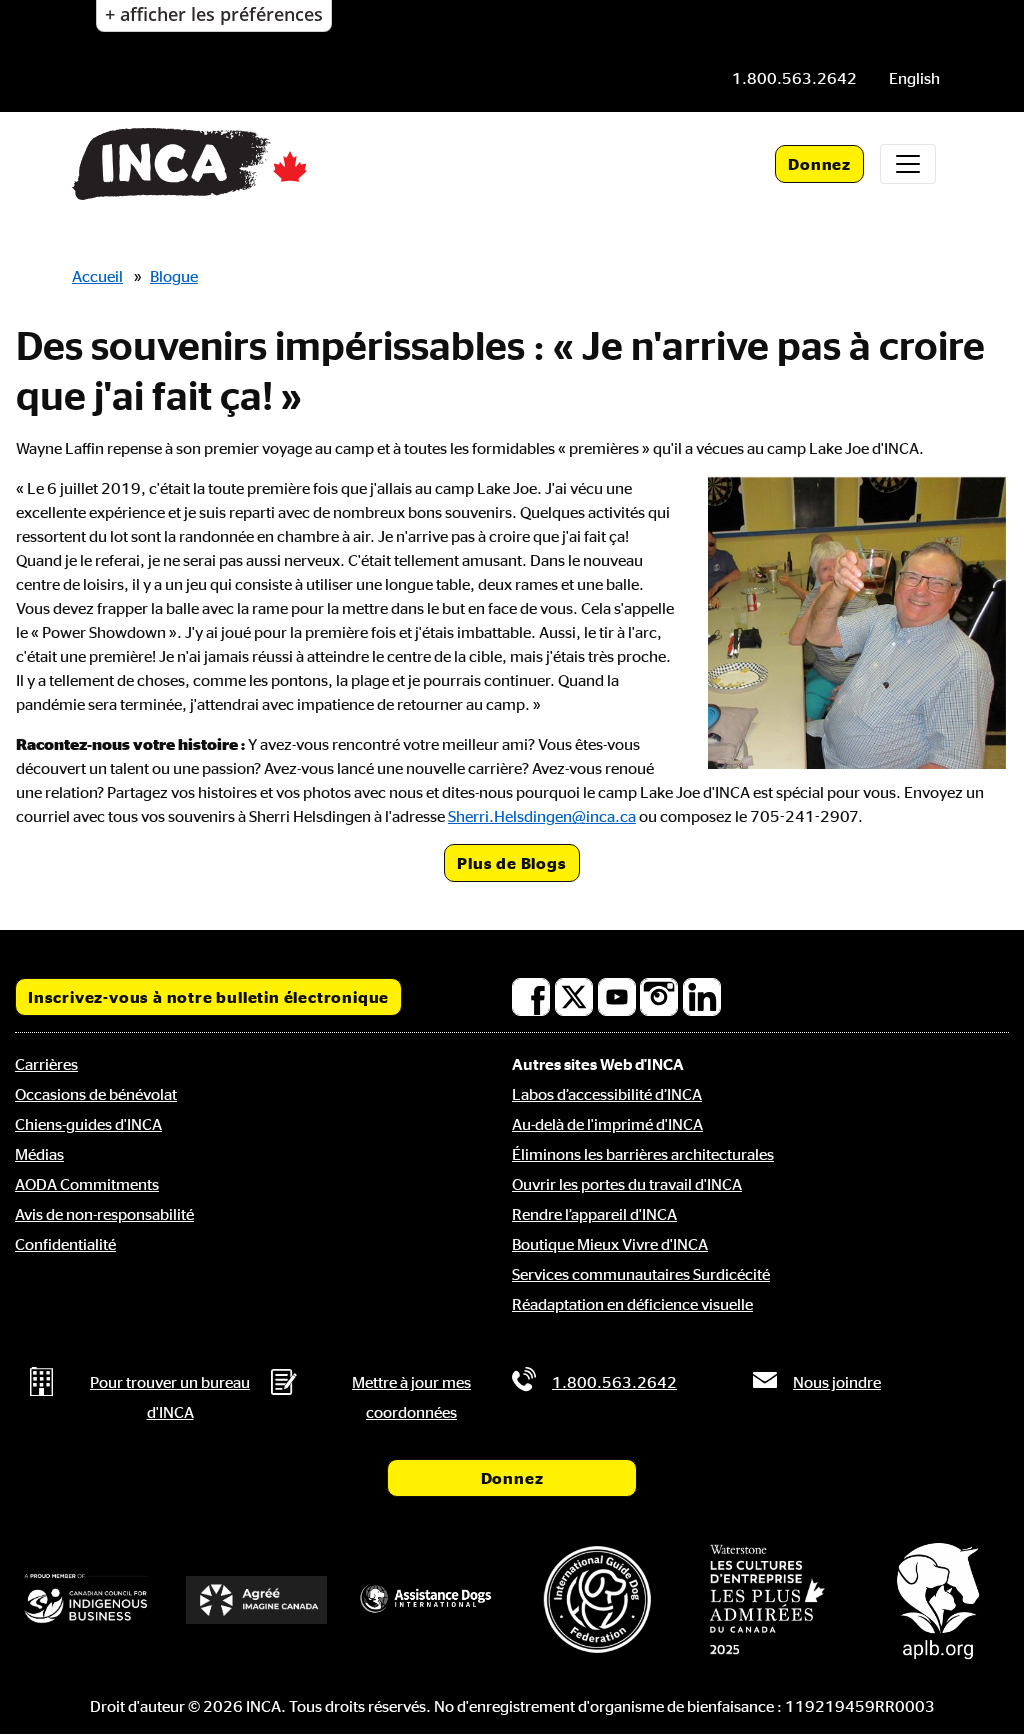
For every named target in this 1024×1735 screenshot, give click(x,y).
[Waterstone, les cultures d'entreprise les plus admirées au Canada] (767, 1599)
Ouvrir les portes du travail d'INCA (627, 1184)
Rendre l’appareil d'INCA (594, 1214)
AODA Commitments (87, 1184)
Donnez (819, 164)
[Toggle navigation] (908, 164)
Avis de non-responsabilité (104, 1214)
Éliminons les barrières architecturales (643, 1154)
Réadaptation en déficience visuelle (632, 1304)
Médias (39, 1154)
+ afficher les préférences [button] (214, 14)
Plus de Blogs (511, 863)
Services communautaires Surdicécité (641, 1274)
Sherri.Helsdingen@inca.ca (542, 816)
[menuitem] (914, 78)
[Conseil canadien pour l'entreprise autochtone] (86, 1599)
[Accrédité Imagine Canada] (256, 1600)
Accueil (97, 276)
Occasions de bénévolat (96, 1094)
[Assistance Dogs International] (427, 1599)
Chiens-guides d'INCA (88, 1124)
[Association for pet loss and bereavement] (938, 1599)
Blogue (174, 276)
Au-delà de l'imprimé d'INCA (607, 1124)
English (914, 78)
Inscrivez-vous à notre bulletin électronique (208, 997)
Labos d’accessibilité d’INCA (607, 1094)
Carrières (46, 1064)
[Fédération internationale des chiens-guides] (597, 1599)
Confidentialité (65, 1244)
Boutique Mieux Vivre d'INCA (610, 1244)
